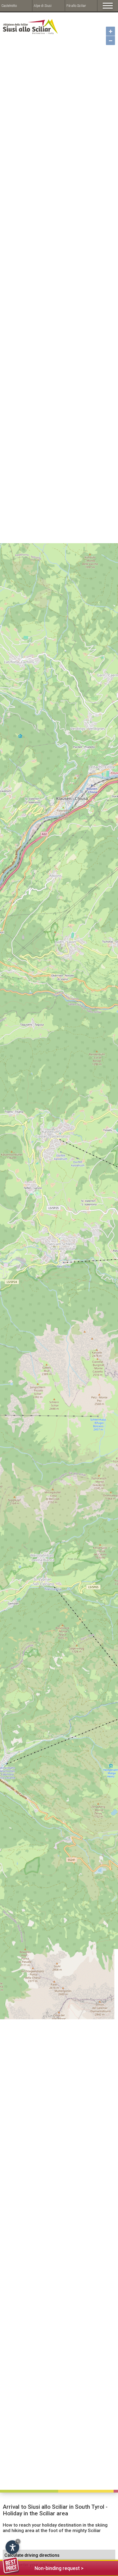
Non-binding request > (59, 2568)
